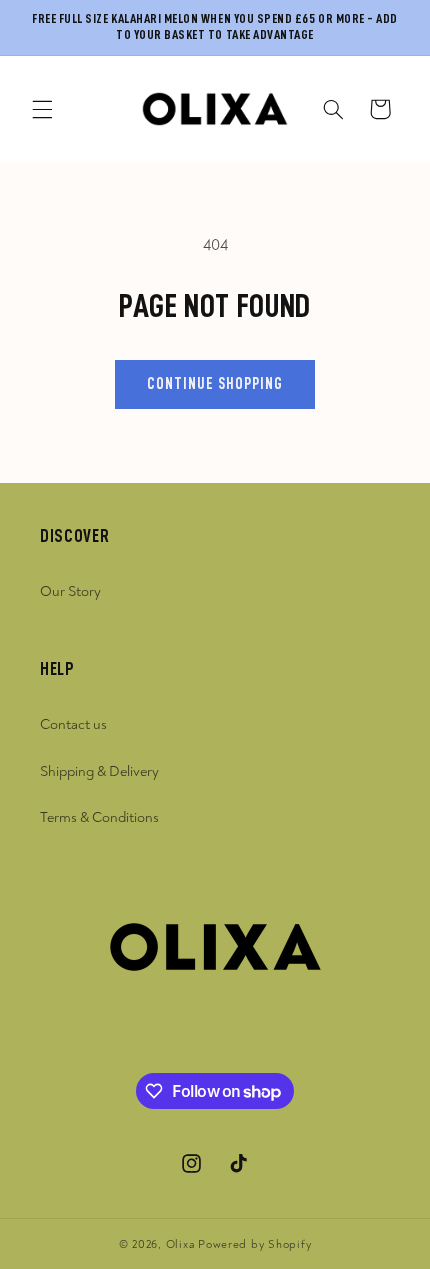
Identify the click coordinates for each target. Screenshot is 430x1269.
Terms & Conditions (99, 817)
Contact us (73, 724)
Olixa (181, 1244)
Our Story (70, 591)
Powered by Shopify (254, 1244)
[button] (42, 109)
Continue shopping (215, 384)
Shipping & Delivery (99, 771)
